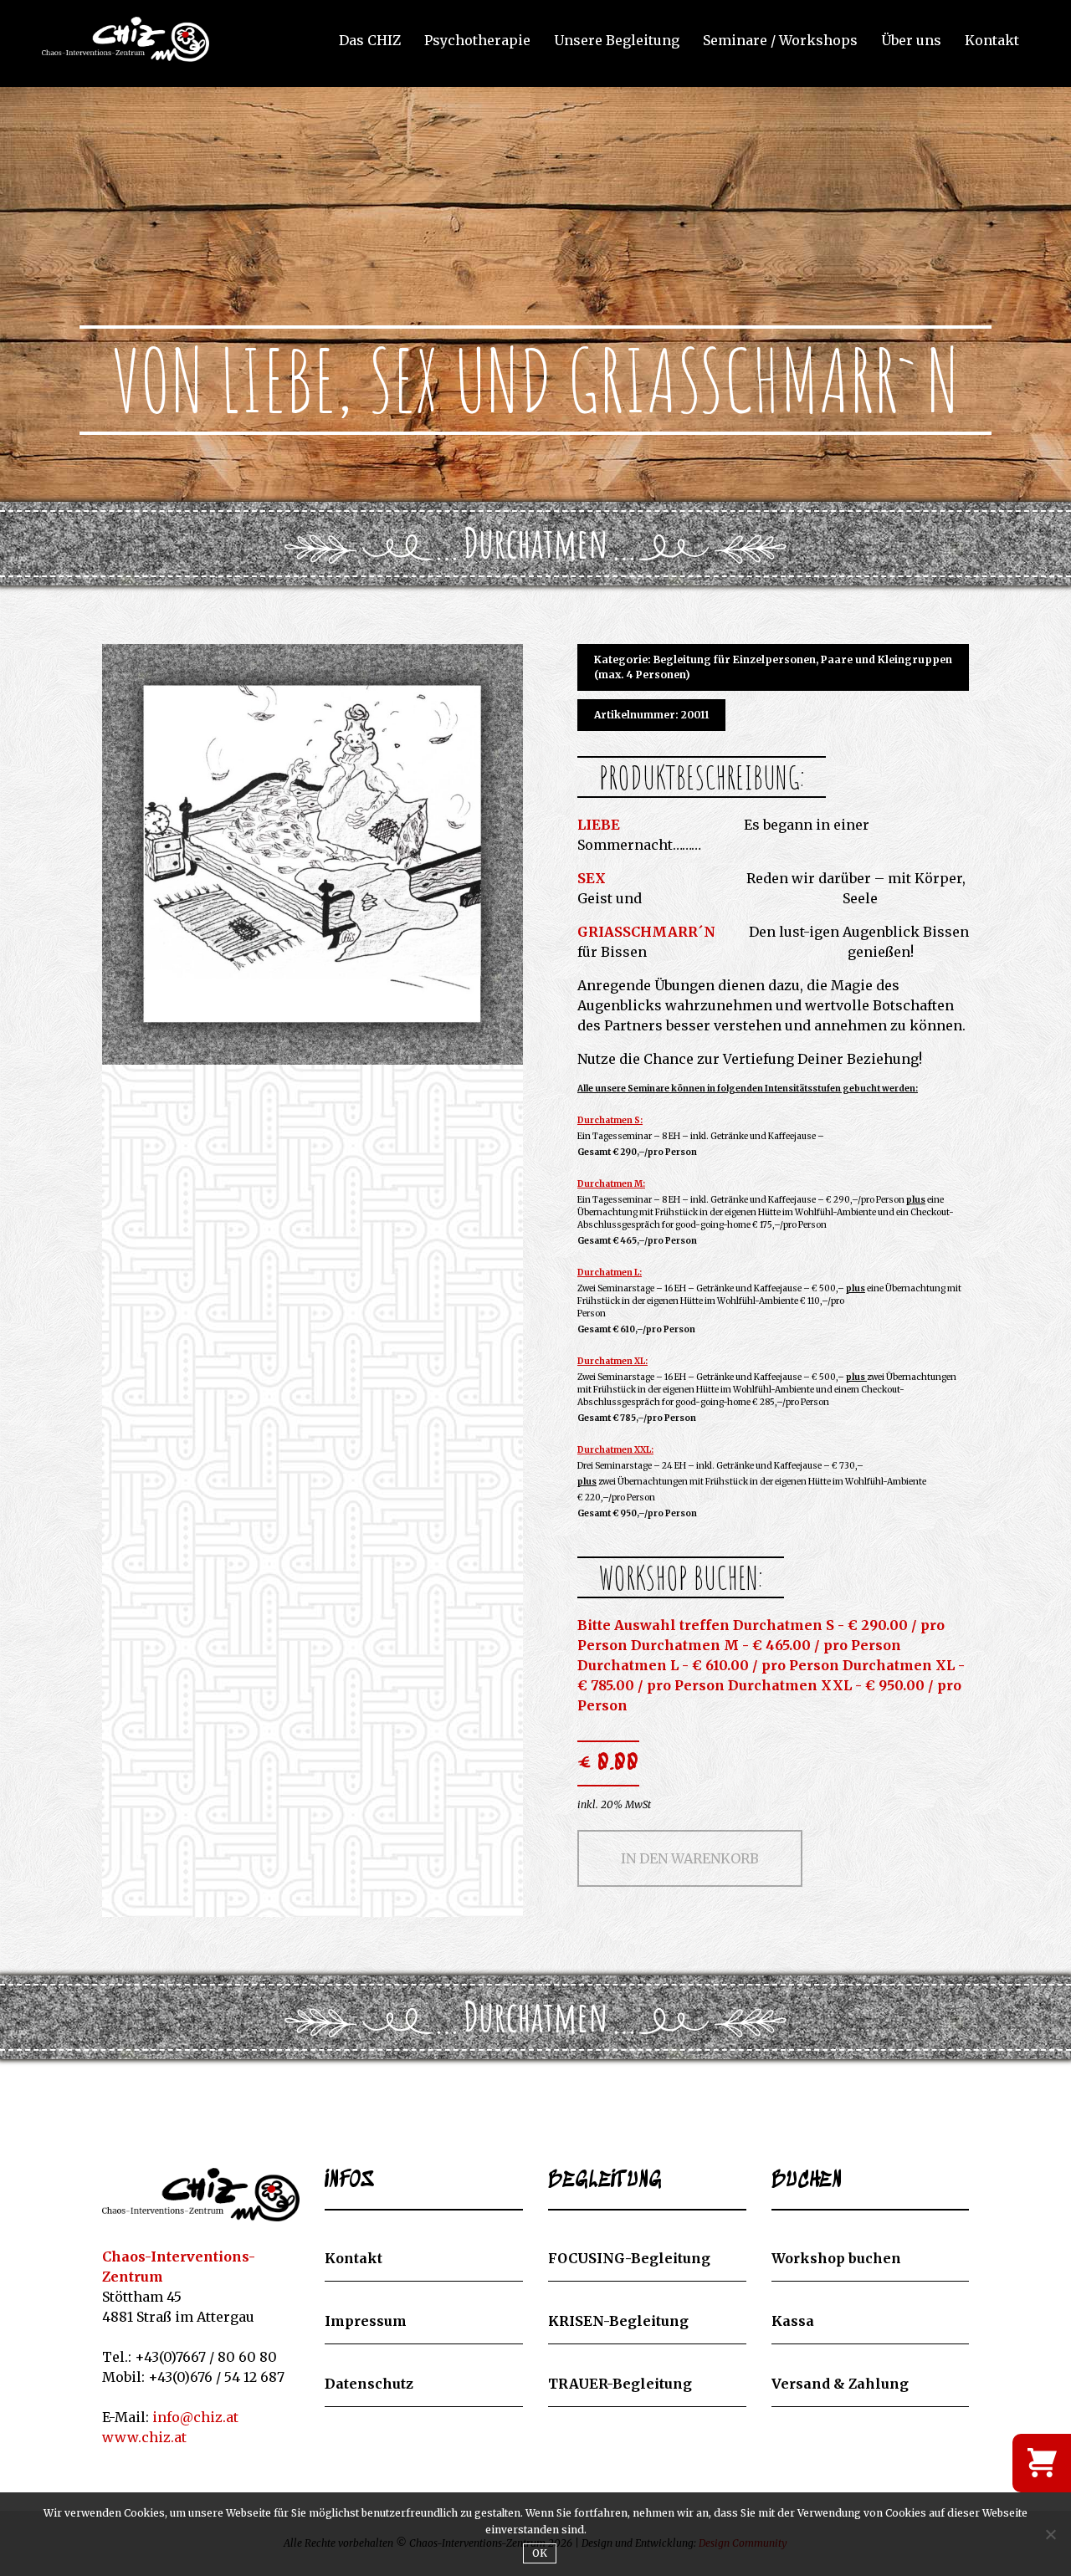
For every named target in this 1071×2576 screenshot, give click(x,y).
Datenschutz (369, 2384)
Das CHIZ (370, 41)
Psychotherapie (477, 41)
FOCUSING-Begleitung (629, 2258)
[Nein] (1050, 2534)
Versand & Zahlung (840, 2384)
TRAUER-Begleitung (620, 2384)
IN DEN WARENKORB (690, 1858)
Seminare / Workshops (780, 41)
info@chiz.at (195, 2417)
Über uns (911, 41)
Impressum (366, 2321)
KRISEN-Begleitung (618, 2321)
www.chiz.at (144, 2437)
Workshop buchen (836, 2258)
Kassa (793, 2321)
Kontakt (992, 41)
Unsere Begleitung (617, 41)
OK (540, 2553)
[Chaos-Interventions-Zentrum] (201, 2195)
